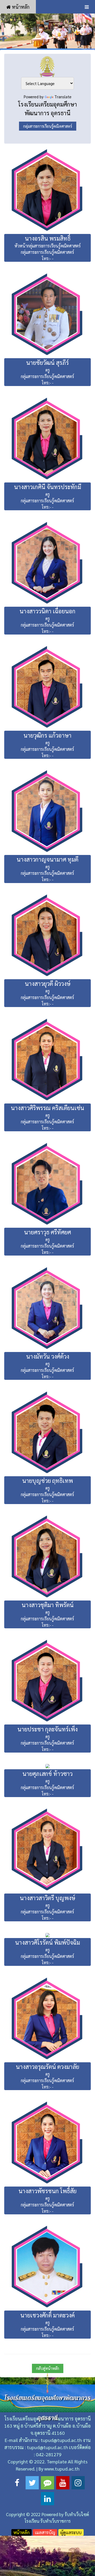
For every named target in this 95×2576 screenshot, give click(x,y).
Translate (63, 97)
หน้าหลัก (20, 7)
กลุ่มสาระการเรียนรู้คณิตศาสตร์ (48, 126)
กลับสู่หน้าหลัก (48, 2368)
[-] (47, 31)
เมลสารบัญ (45, 2532)
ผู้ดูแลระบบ (71, 2532)
